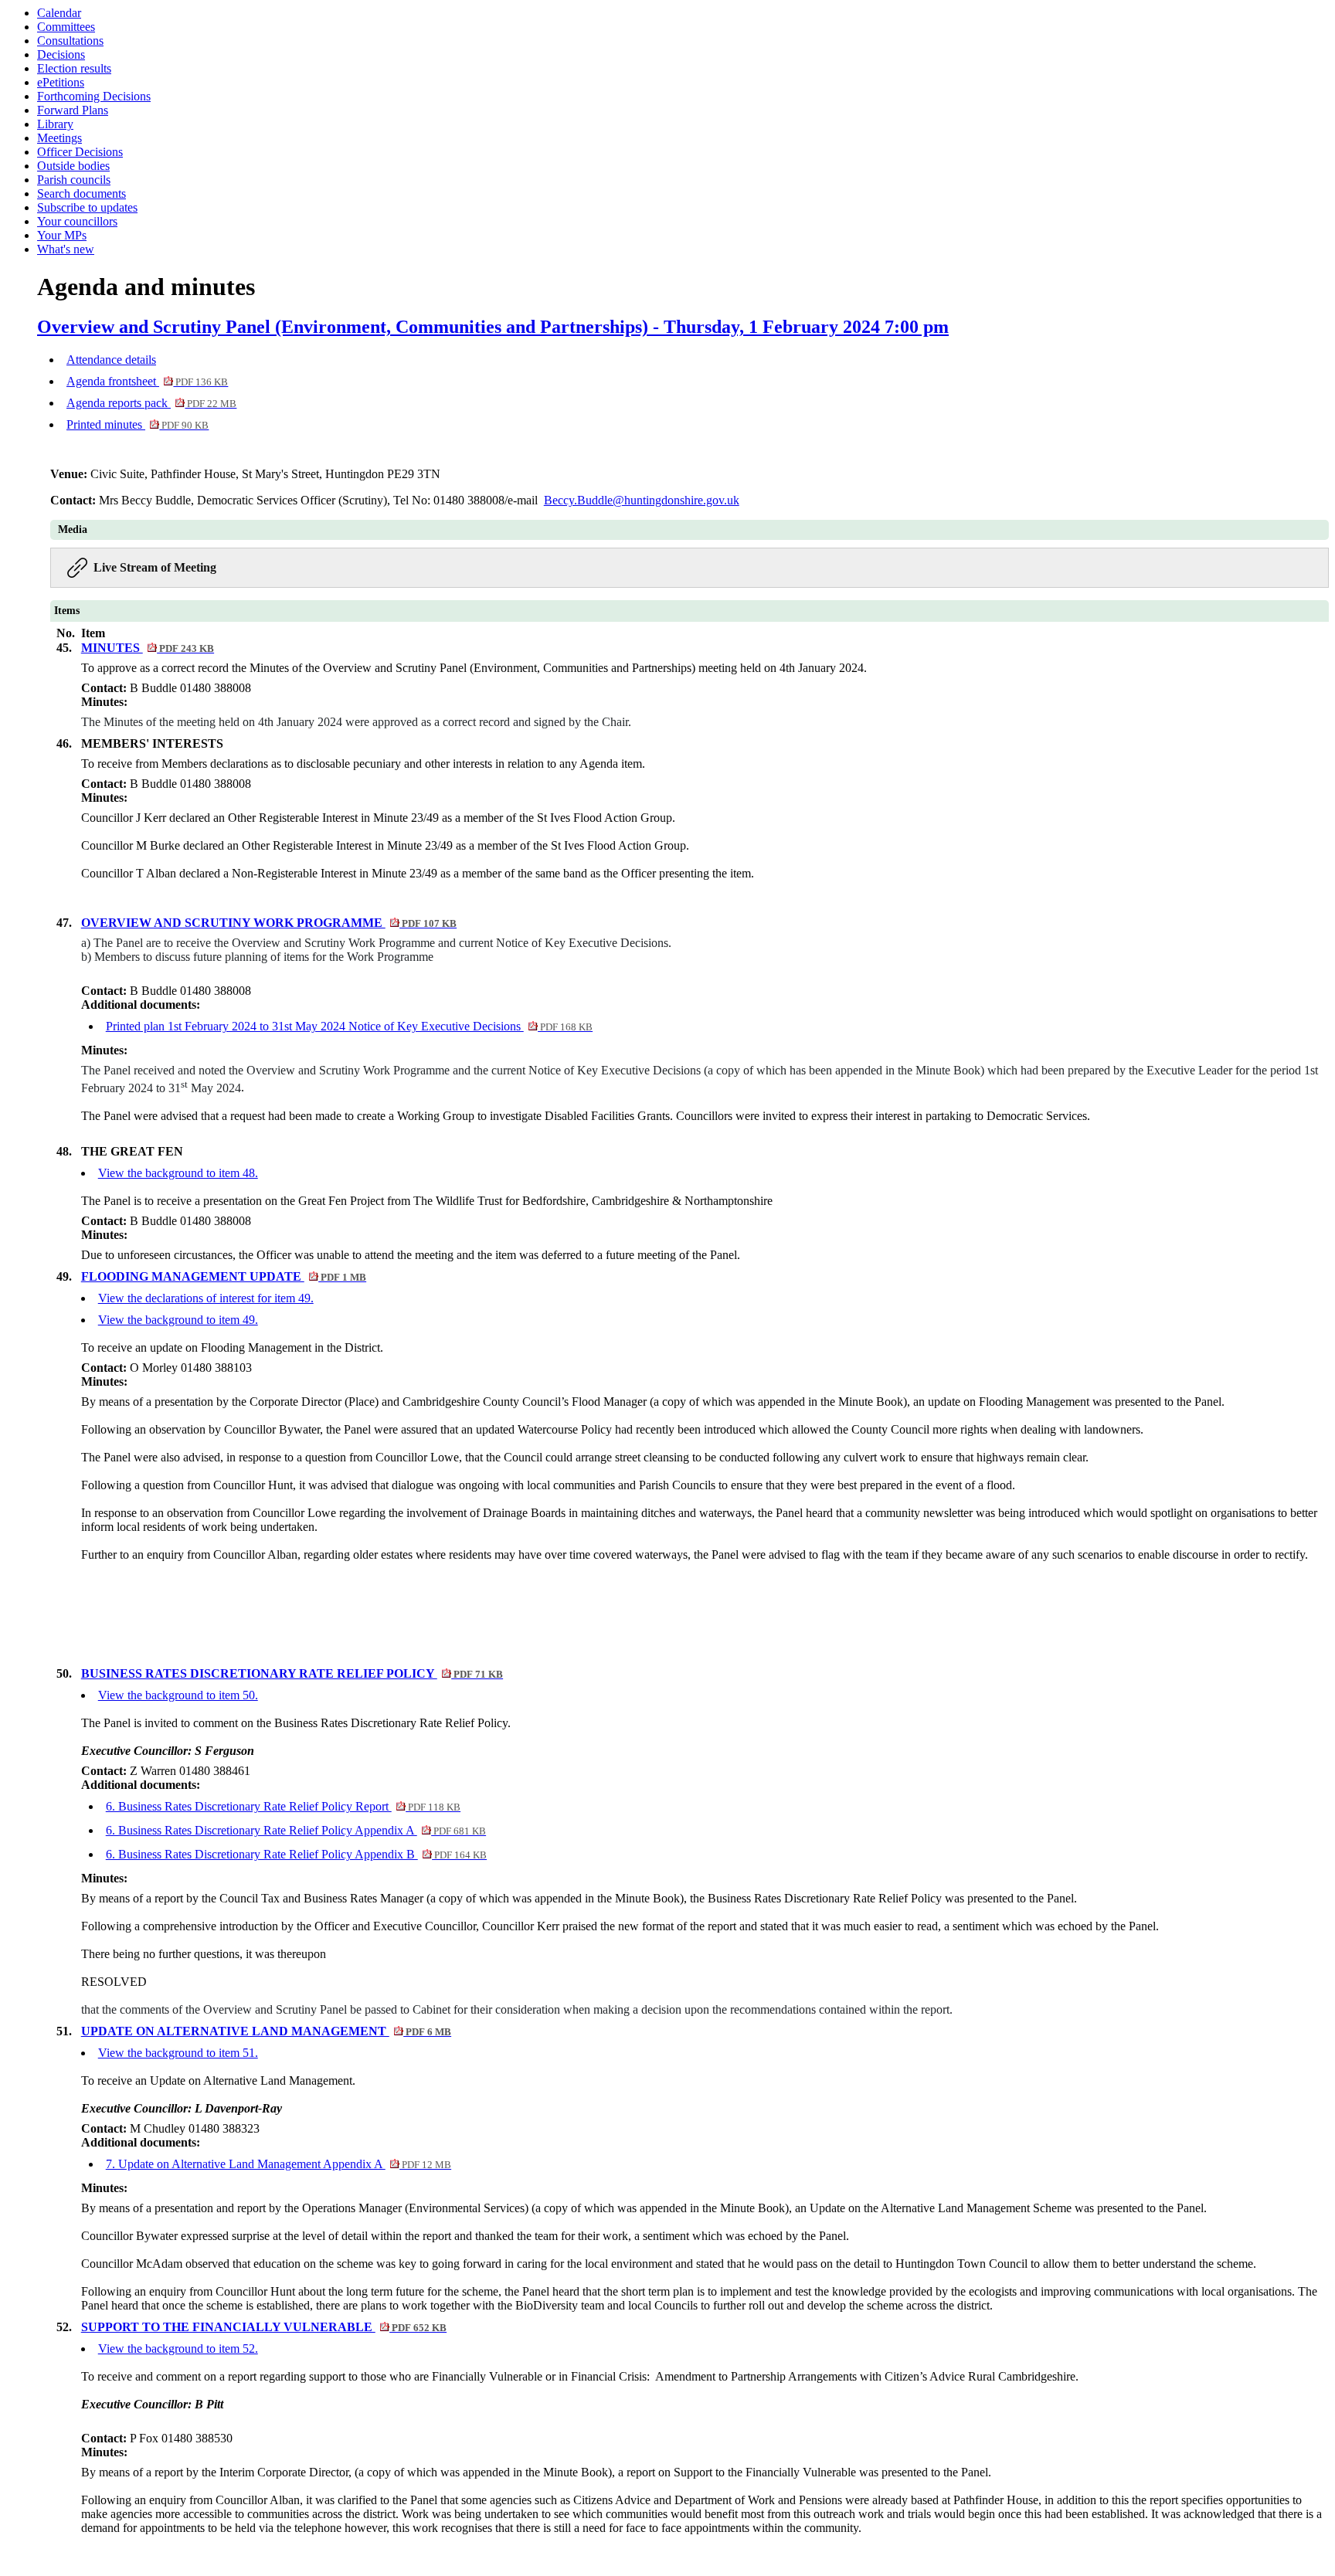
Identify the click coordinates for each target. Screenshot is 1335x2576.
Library (55, 124)
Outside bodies (73, 166)
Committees (66, 27)
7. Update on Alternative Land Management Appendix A (279, 2164)
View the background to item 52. (178, 2349)
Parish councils (74, 180)
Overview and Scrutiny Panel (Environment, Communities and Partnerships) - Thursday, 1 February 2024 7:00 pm (493, 327)
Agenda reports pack (151, 403)
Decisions (61, 54)
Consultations (70, 41)
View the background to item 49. (178, 1320)
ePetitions (61, 82)
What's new (66, 249)
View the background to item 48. (178, 1173)
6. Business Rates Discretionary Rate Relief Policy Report (283, 1806)
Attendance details (111, 360)
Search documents (82, 193)
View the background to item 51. (178, 2053)
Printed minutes (138, 424)
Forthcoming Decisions (94, 96)
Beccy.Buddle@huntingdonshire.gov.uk (642, 500)
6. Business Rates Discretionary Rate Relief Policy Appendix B (296, 1854)
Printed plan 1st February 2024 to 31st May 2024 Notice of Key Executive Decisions (349, 1026)
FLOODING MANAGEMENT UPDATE (224, 1276)
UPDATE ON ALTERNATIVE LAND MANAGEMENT (266, 2031)
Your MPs (62, 235)
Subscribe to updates (87, 207)
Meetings (59, 138)
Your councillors (77, 221)
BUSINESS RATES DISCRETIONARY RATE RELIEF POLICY (292, 1673)
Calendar (59, 13)
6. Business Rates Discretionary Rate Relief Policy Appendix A (296, 1830)
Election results (74, 68)
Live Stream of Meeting (155, 567)
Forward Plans (73, 110)
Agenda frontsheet (147, 381)
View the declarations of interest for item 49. (206, 1298)
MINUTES (148, 648)
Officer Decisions (80, 152)
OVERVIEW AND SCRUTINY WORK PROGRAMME (269, 923)
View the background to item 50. (178, 1695)
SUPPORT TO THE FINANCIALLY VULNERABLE (264, 2327)
